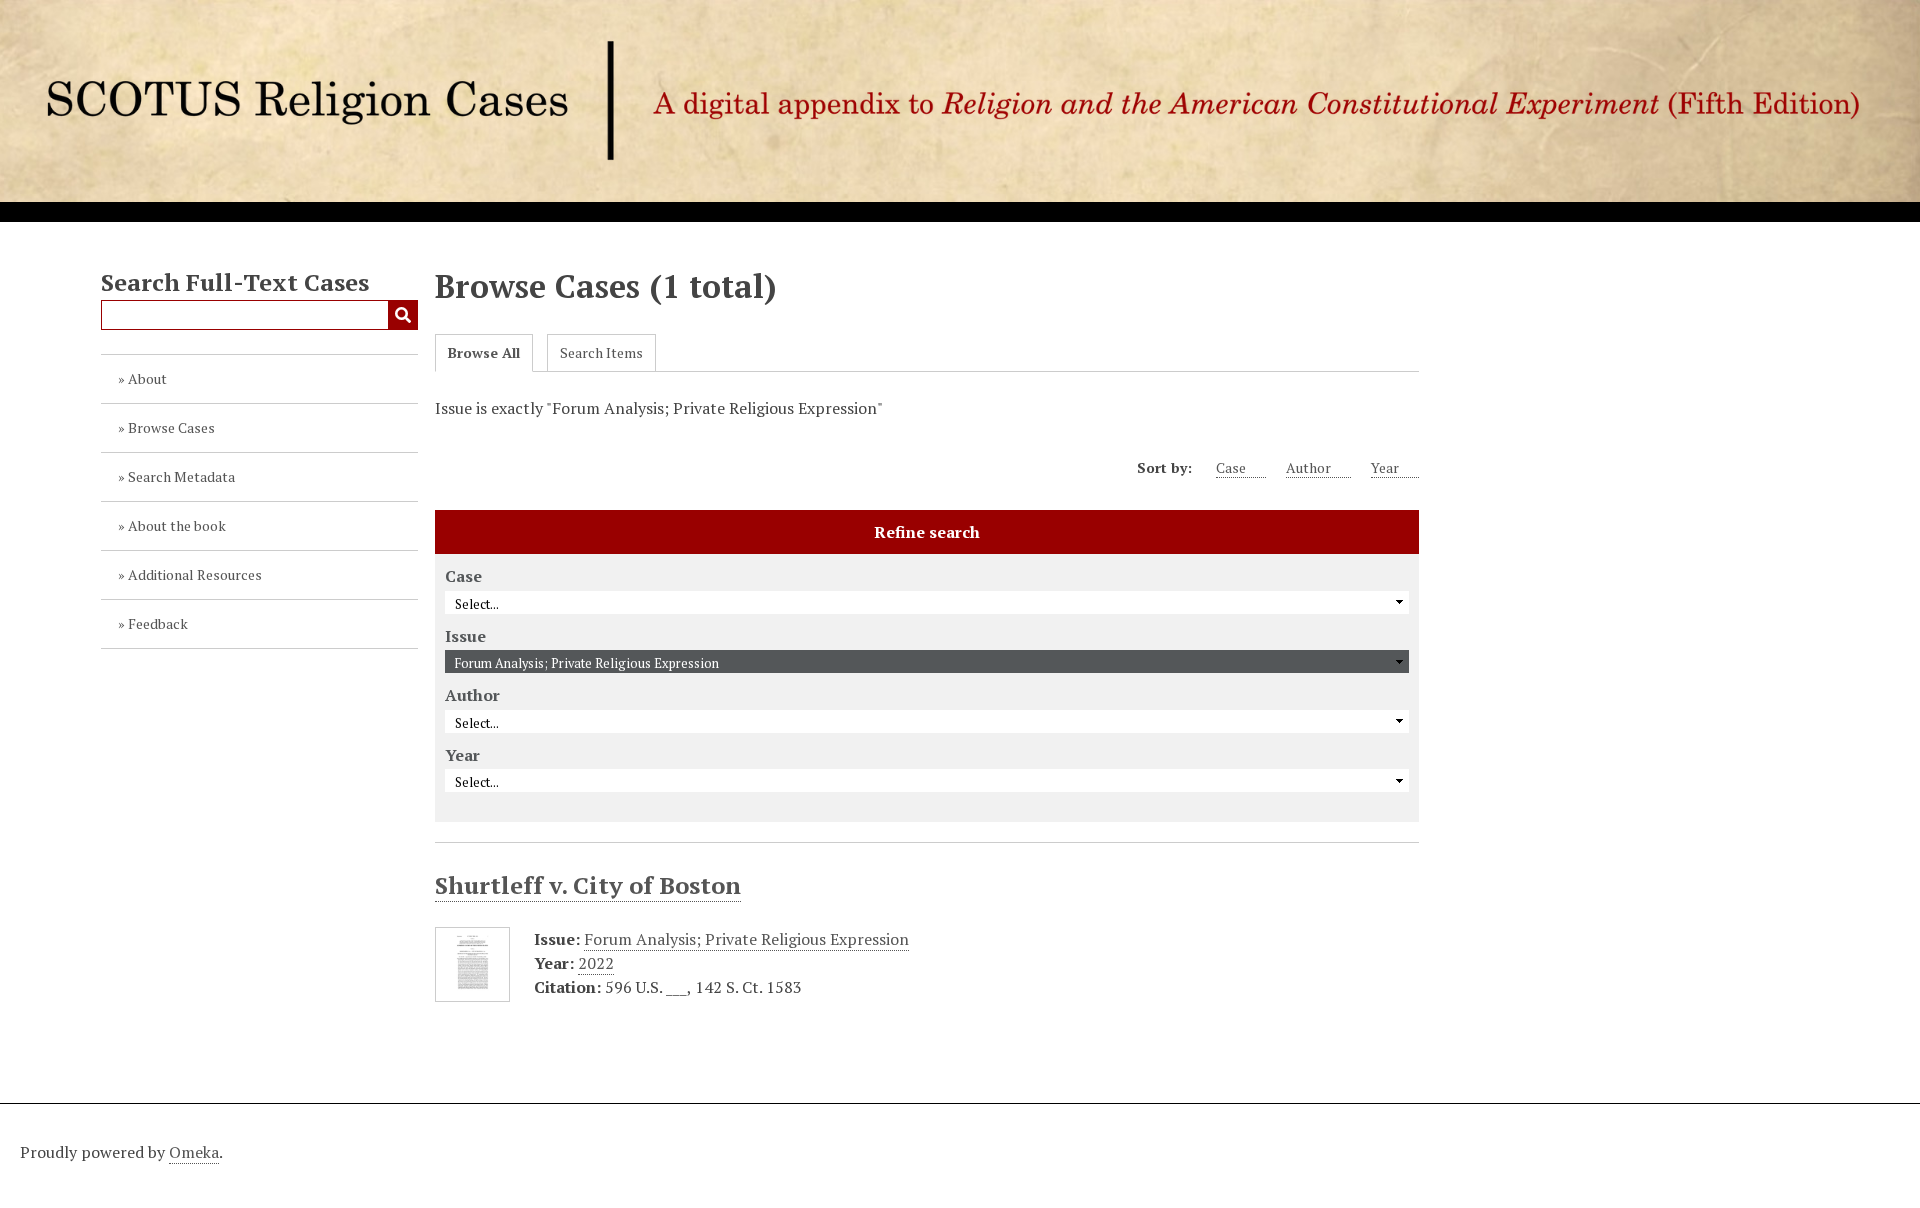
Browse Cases (171, 427)
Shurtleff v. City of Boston (588, 885)
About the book (177, 525)
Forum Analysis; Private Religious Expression (746, 939)
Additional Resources (195, 574)
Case (1231, 467)
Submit (403, 315)
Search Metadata (181, 476)
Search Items (601, 352)
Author (1308, 467)
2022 (596, 963)
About (147, 378)
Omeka (194, 1152)
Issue (465, 636)
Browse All (484, 352)
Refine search (927, 532)
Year (1385, 467)
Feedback (158, 623)
